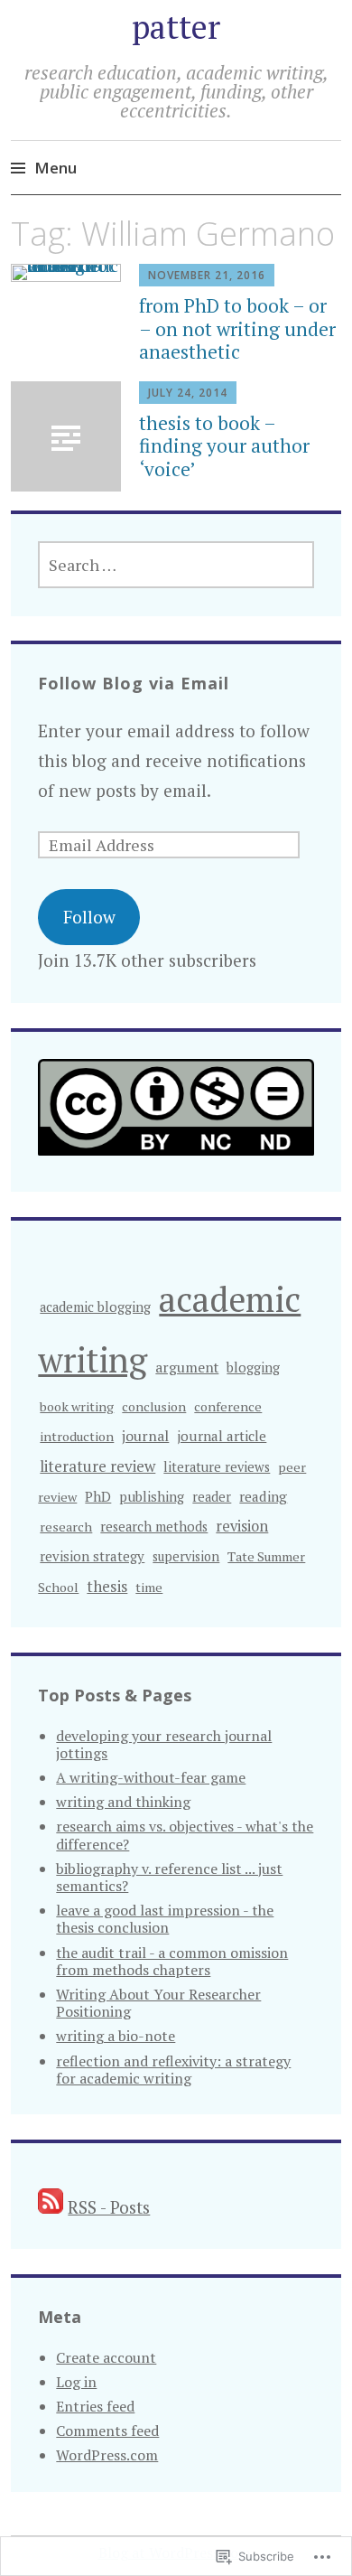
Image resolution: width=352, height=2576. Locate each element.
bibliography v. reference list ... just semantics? (169, 1877)
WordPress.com (107, 2455)
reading (263, 1496)
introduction (77, 1436)
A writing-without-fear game (151, 1777)
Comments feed (107, 2431)
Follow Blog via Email (134, 683)
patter (176, 27)
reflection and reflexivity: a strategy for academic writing (173, 2070)
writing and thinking (123, 1802)
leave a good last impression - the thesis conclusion (165, 1919)
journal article (222, 1436)
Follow (89, 917)
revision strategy (92, 1556)
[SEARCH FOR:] (176, 565)
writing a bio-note (116, 2036)
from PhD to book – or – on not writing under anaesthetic (237, 328)
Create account (106, 2357)
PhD (98, 1496)
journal (145, 1436)
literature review (97, 1466)
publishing (152, 1496)
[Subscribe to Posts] (51, 2207)
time (149, 1587)
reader (212, 1497)
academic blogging (95, 1307)
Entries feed (95, 2406)
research (66, 1527)
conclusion (154, 1406)
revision (242, 1526)
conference (228, 1406)
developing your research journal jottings (164, 1744)
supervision (186, 1556)
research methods (154, 1527)
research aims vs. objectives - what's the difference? (185, 1835)
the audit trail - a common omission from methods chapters (172, 1961)
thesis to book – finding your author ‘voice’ (224, 445)
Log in (76, 2382)
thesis (107, 1586)
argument (187, 1367)
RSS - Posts (109, 2207)
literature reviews (217, 1467)
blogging (253, 1368)
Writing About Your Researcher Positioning (158, 2003)
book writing (77, 1406)
